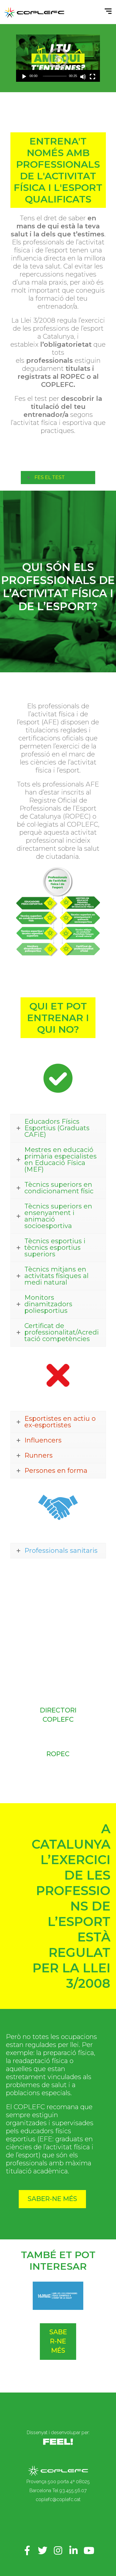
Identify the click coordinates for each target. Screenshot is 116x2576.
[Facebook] (27, 2550)
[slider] (55, 76)
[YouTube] (89, 2550)
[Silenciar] (83, 77)
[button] (58, 58)
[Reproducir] (24, 77)
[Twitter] (43, 2550)
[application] (58, 58)
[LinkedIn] (73, 2550)
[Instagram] (58, 2550)
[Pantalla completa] (93, 77)
